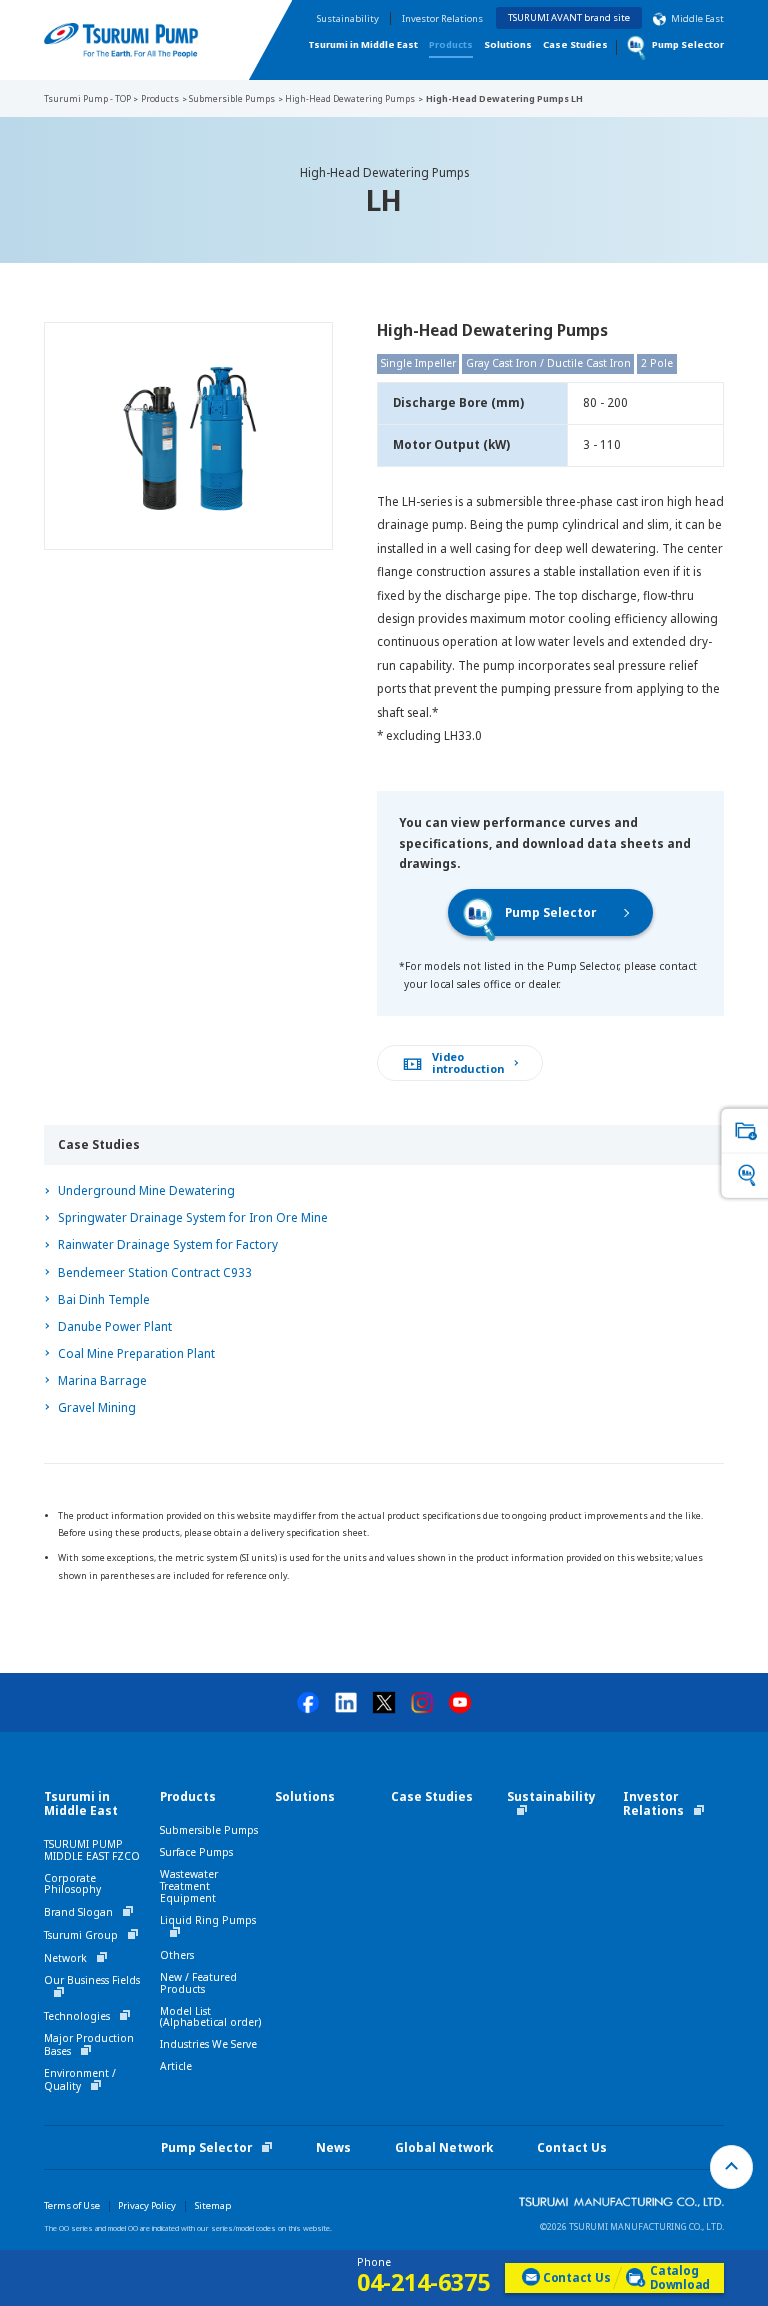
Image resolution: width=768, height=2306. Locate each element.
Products (451, 44)
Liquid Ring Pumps (208, 1920)
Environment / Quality (80, 2079)
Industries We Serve (208, 2044)
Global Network (444, 2147)
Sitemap (213, 2205)
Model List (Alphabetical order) (210, 2017)
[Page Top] (732, 2167)
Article (176, 2066)
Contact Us (572, 2147)
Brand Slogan (78, 1912)
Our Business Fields (92, 1980)
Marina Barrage (102, 1380)
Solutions (508, 44)
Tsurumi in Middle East (363, 44)
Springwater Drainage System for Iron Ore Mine (193, 1217)
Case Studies (575, 44)
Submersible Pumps (209, 1830)
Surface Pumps (196, 1852)
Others (177, 1955)
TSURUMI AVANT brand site (569, 17)
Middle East (697, 18)
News (333, 2147)
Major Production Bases (89, 2044)
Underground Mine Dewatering (146, 1190)
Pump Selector (550, 912)
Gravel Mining (97, 1407)
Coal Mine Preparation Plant (136, 1353)
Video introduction (468, 1063)
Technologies (77, 2016)
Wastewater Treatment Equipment (189, 1886)
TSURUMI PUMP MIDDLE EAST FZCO (92, 1850)
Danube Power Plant (115, 1326)
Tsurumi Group (81, 1935)
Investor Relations (442, 18)
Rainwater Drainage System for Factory (168, 1244)
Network (65, 1958)
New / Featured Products (198, 1983)
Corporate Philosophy (72, 1884)
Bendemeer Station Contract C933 (155, 1272)
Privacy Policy (147, 2205)
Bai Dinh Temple (104, 1299)
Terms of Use (72, 2205)
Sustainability (348, 18)
